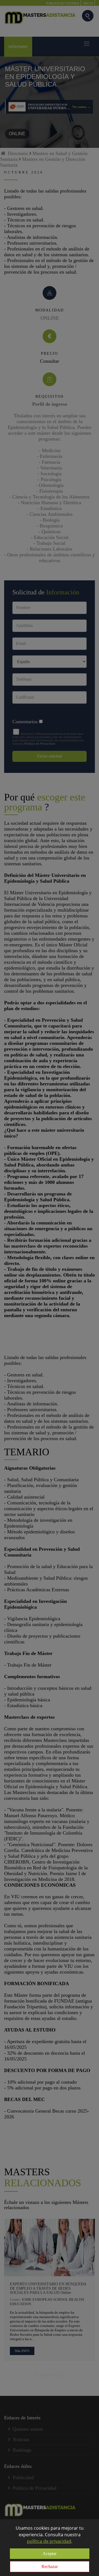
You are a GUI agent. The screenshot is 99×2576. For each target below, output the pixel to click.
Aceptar (50, 2554)
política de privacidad (49, 2541)
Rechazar (50, 2566)
